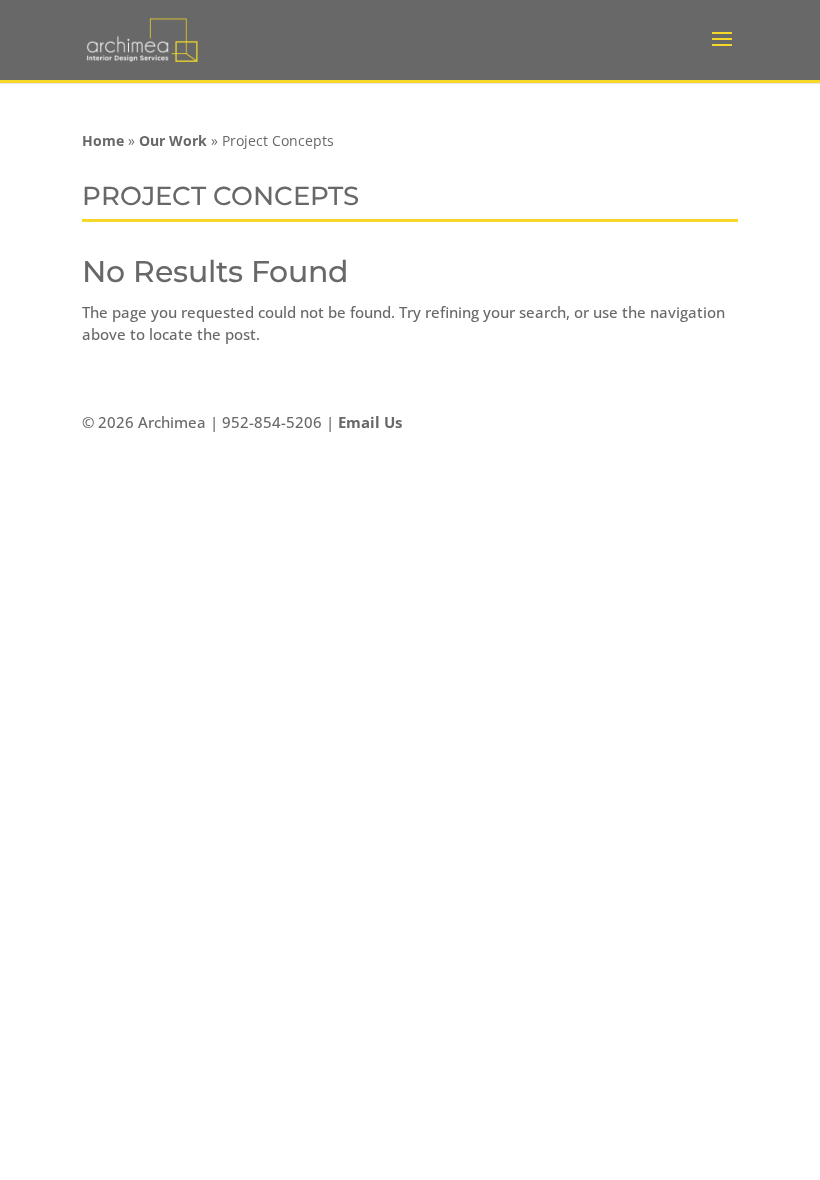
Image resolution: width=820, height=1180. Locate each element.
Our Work (173, 140)
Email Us (370, 422)
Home (103, 140)
